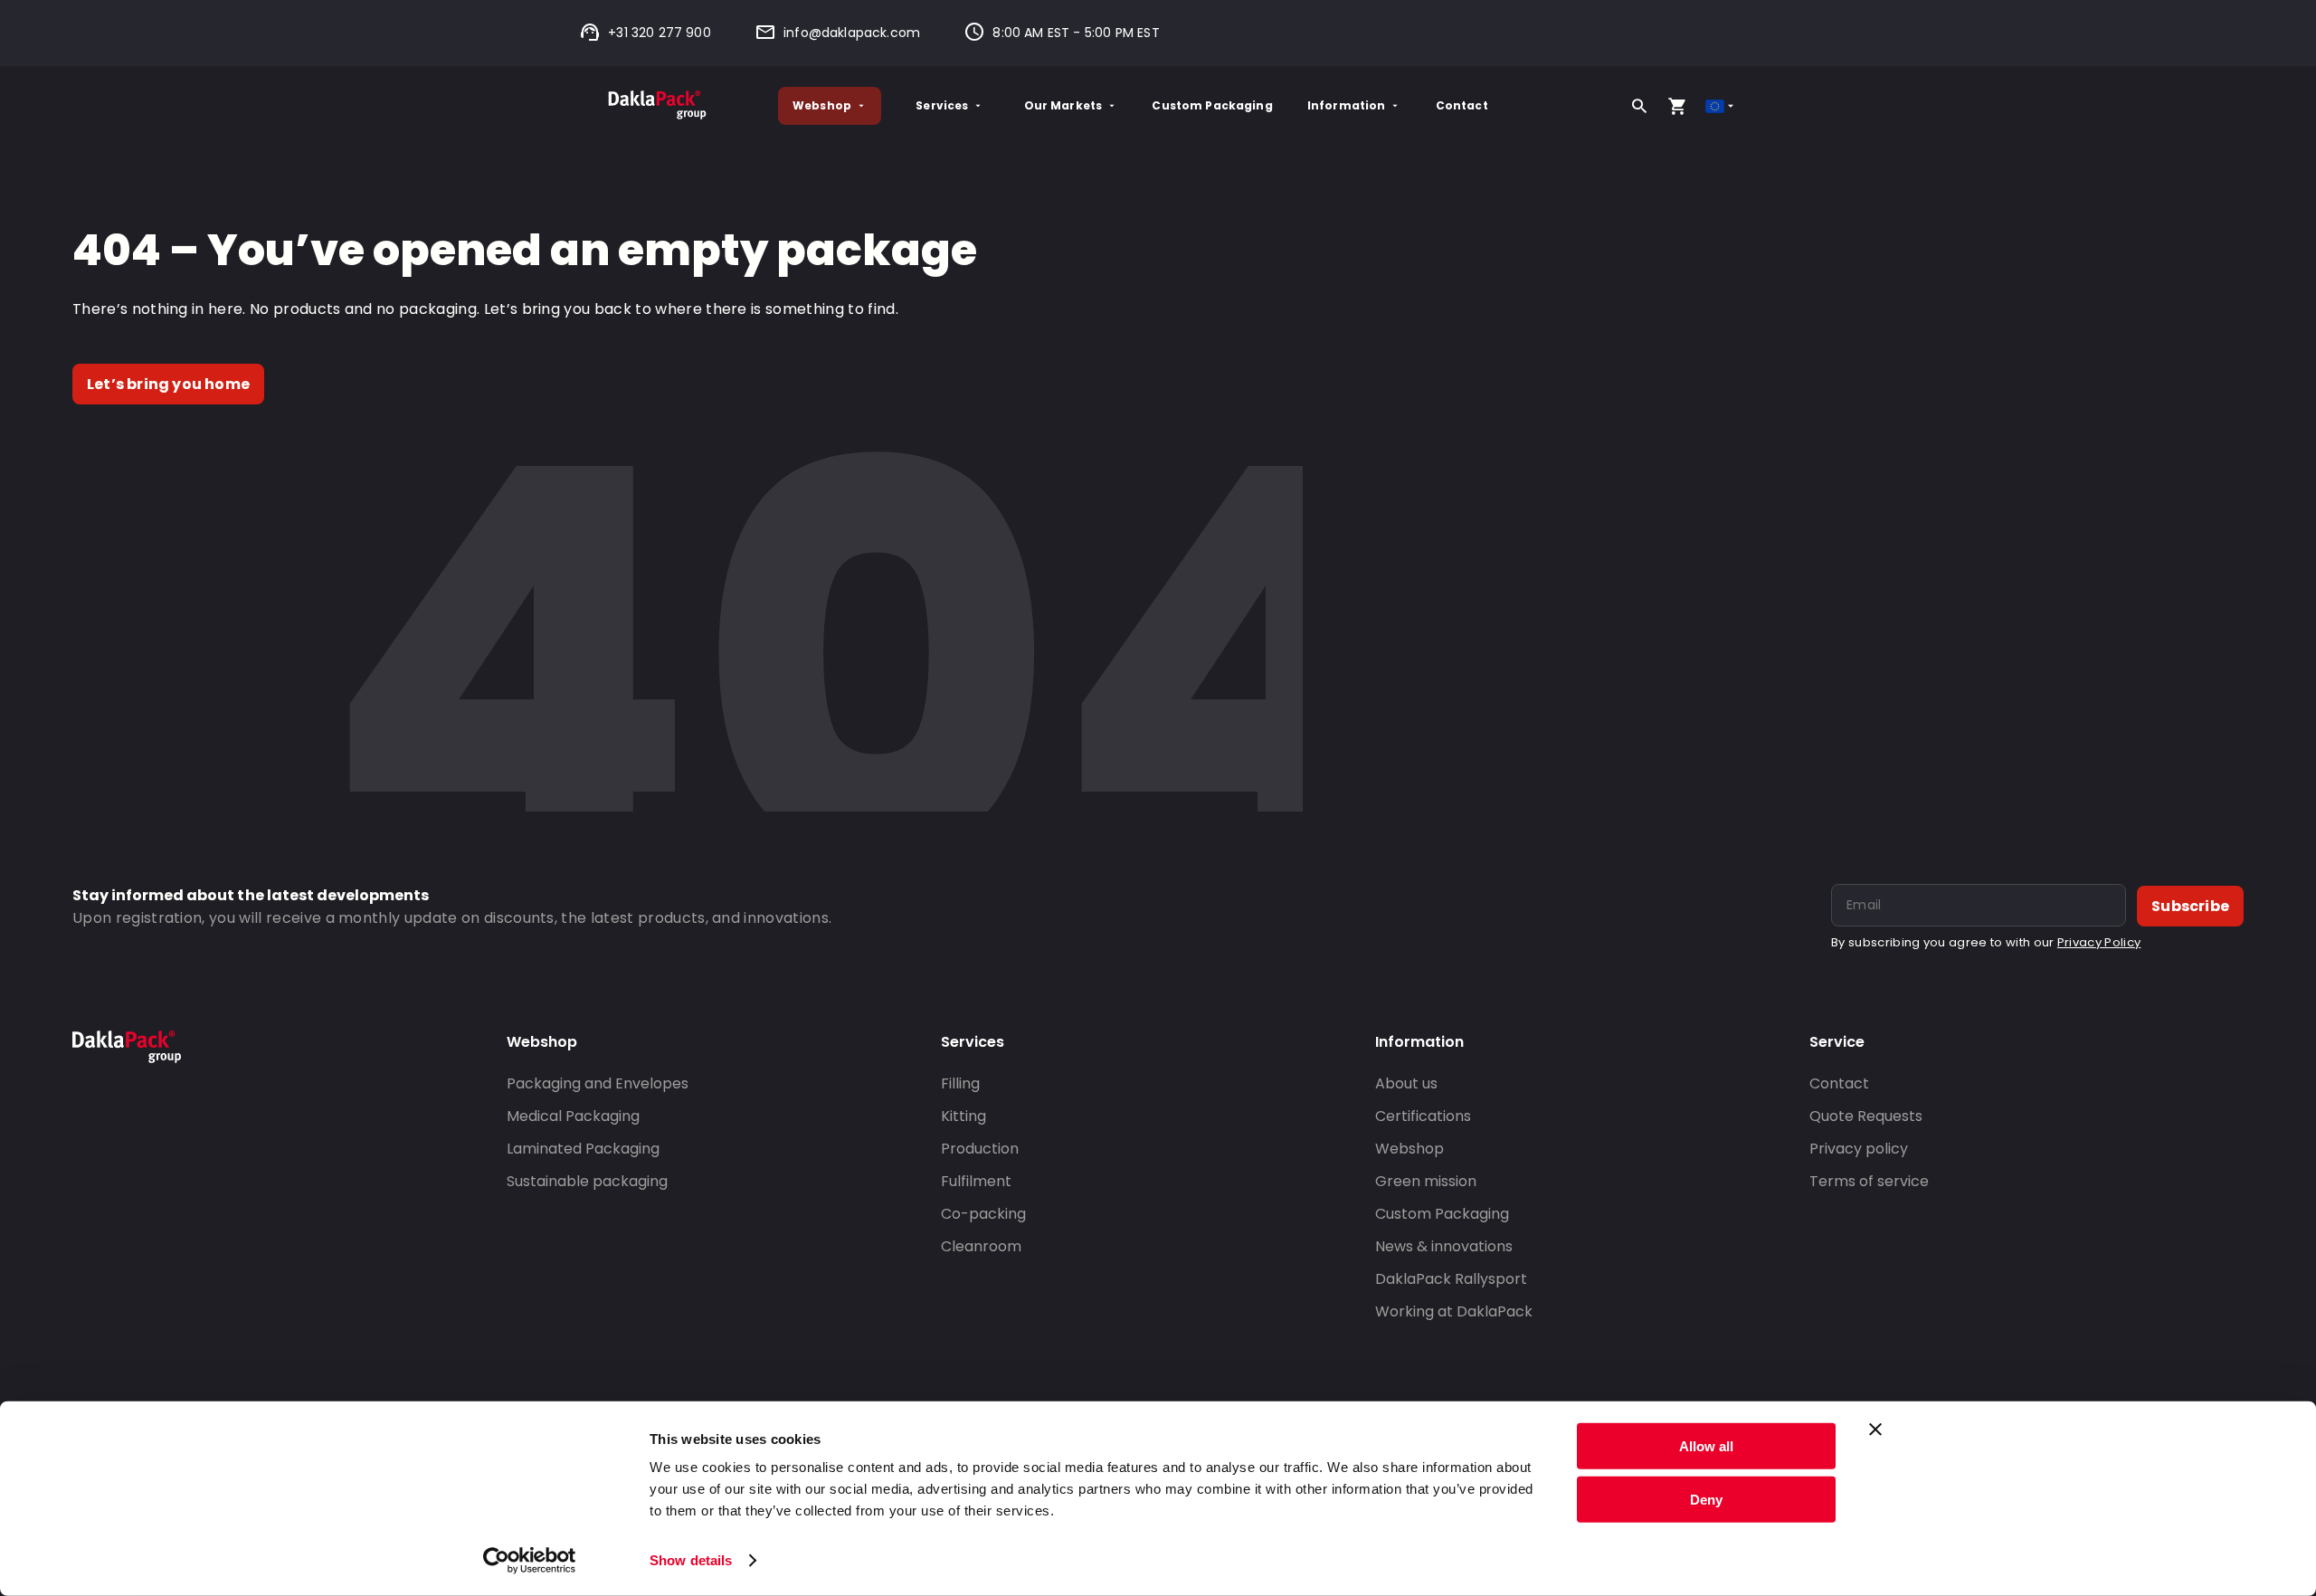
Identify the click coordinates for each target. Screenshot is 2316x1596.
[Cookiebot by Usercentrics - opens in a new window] (530, 1561)
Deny (1706, 1499)
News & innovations (1444, 1246)
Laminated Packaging (583, 1149)
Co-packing (983, 1214)
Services (942, 105)
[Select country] (1721, 106)
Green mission (1426, 1181)
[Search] (1639, 106)
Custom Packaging (1212, 105)
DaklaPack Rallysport (1451, 1279)
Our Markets (1063, 105)
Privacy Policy (2099, 942)
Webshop (822, 105)
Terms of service (1869, 1181)
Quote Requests (1866, 1116)
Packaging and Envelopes (598, 1083)
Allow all (1706, 1446)
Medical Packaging (573, 1116)
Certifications (1423, 1116)
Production (980, 1149)
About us (1406, 1083)
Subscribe (2190, 906)
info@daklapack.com (852, 33)
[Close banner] (1875, 1430)
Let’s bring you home (168, 384)
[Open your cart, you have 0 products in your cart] (1677, 106)
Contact (1462, 105)
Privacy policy (1859, 1149)
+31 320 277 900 (660, 33)
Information (1347, 105)
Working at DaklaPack (1454, 1311)
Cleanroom (981, 1246)
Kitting (963, 1116)
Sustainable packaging (587, 1181)
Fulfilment (976, 1181)
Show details (691, 1560)
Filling (960, 1083)
